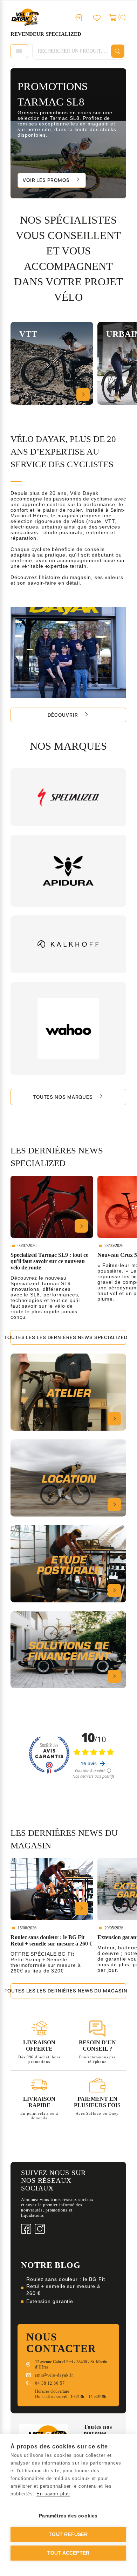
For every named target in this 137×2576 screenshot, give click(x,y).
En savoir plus (53, 2494)
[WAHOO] (68, 1029)
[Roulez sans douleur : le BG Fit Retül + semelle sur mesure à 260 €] (52, 1889)
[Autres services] (68, 1650)
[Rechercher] (118, 51)
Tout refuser (68, 2534)
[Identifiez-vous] (79, 18)
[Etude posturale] (68, 1564)
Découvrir (63, 715)
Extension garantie (50, 2301)
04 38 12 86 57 (50, 2383)
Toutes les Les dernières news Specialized (68, 1337)
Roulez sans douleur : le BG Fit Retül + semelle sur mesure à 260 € (66, 2286)
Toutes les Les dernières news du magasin (68, 1991)
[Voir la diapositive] (68, 133)
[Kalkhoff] (68, 944)
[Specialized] (68, 797)
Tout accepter (68, 2553)
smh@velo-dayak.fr (54, 2375)
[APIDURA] (68, 871)
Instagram (40, 2229)
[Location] (68, 1478)
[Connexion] (97, 17)
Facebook (26, 2229)
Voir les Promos (46, 180)
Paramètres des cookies (68, 2516)
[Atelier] (68, 1392)
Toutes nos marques (63, 1097)
